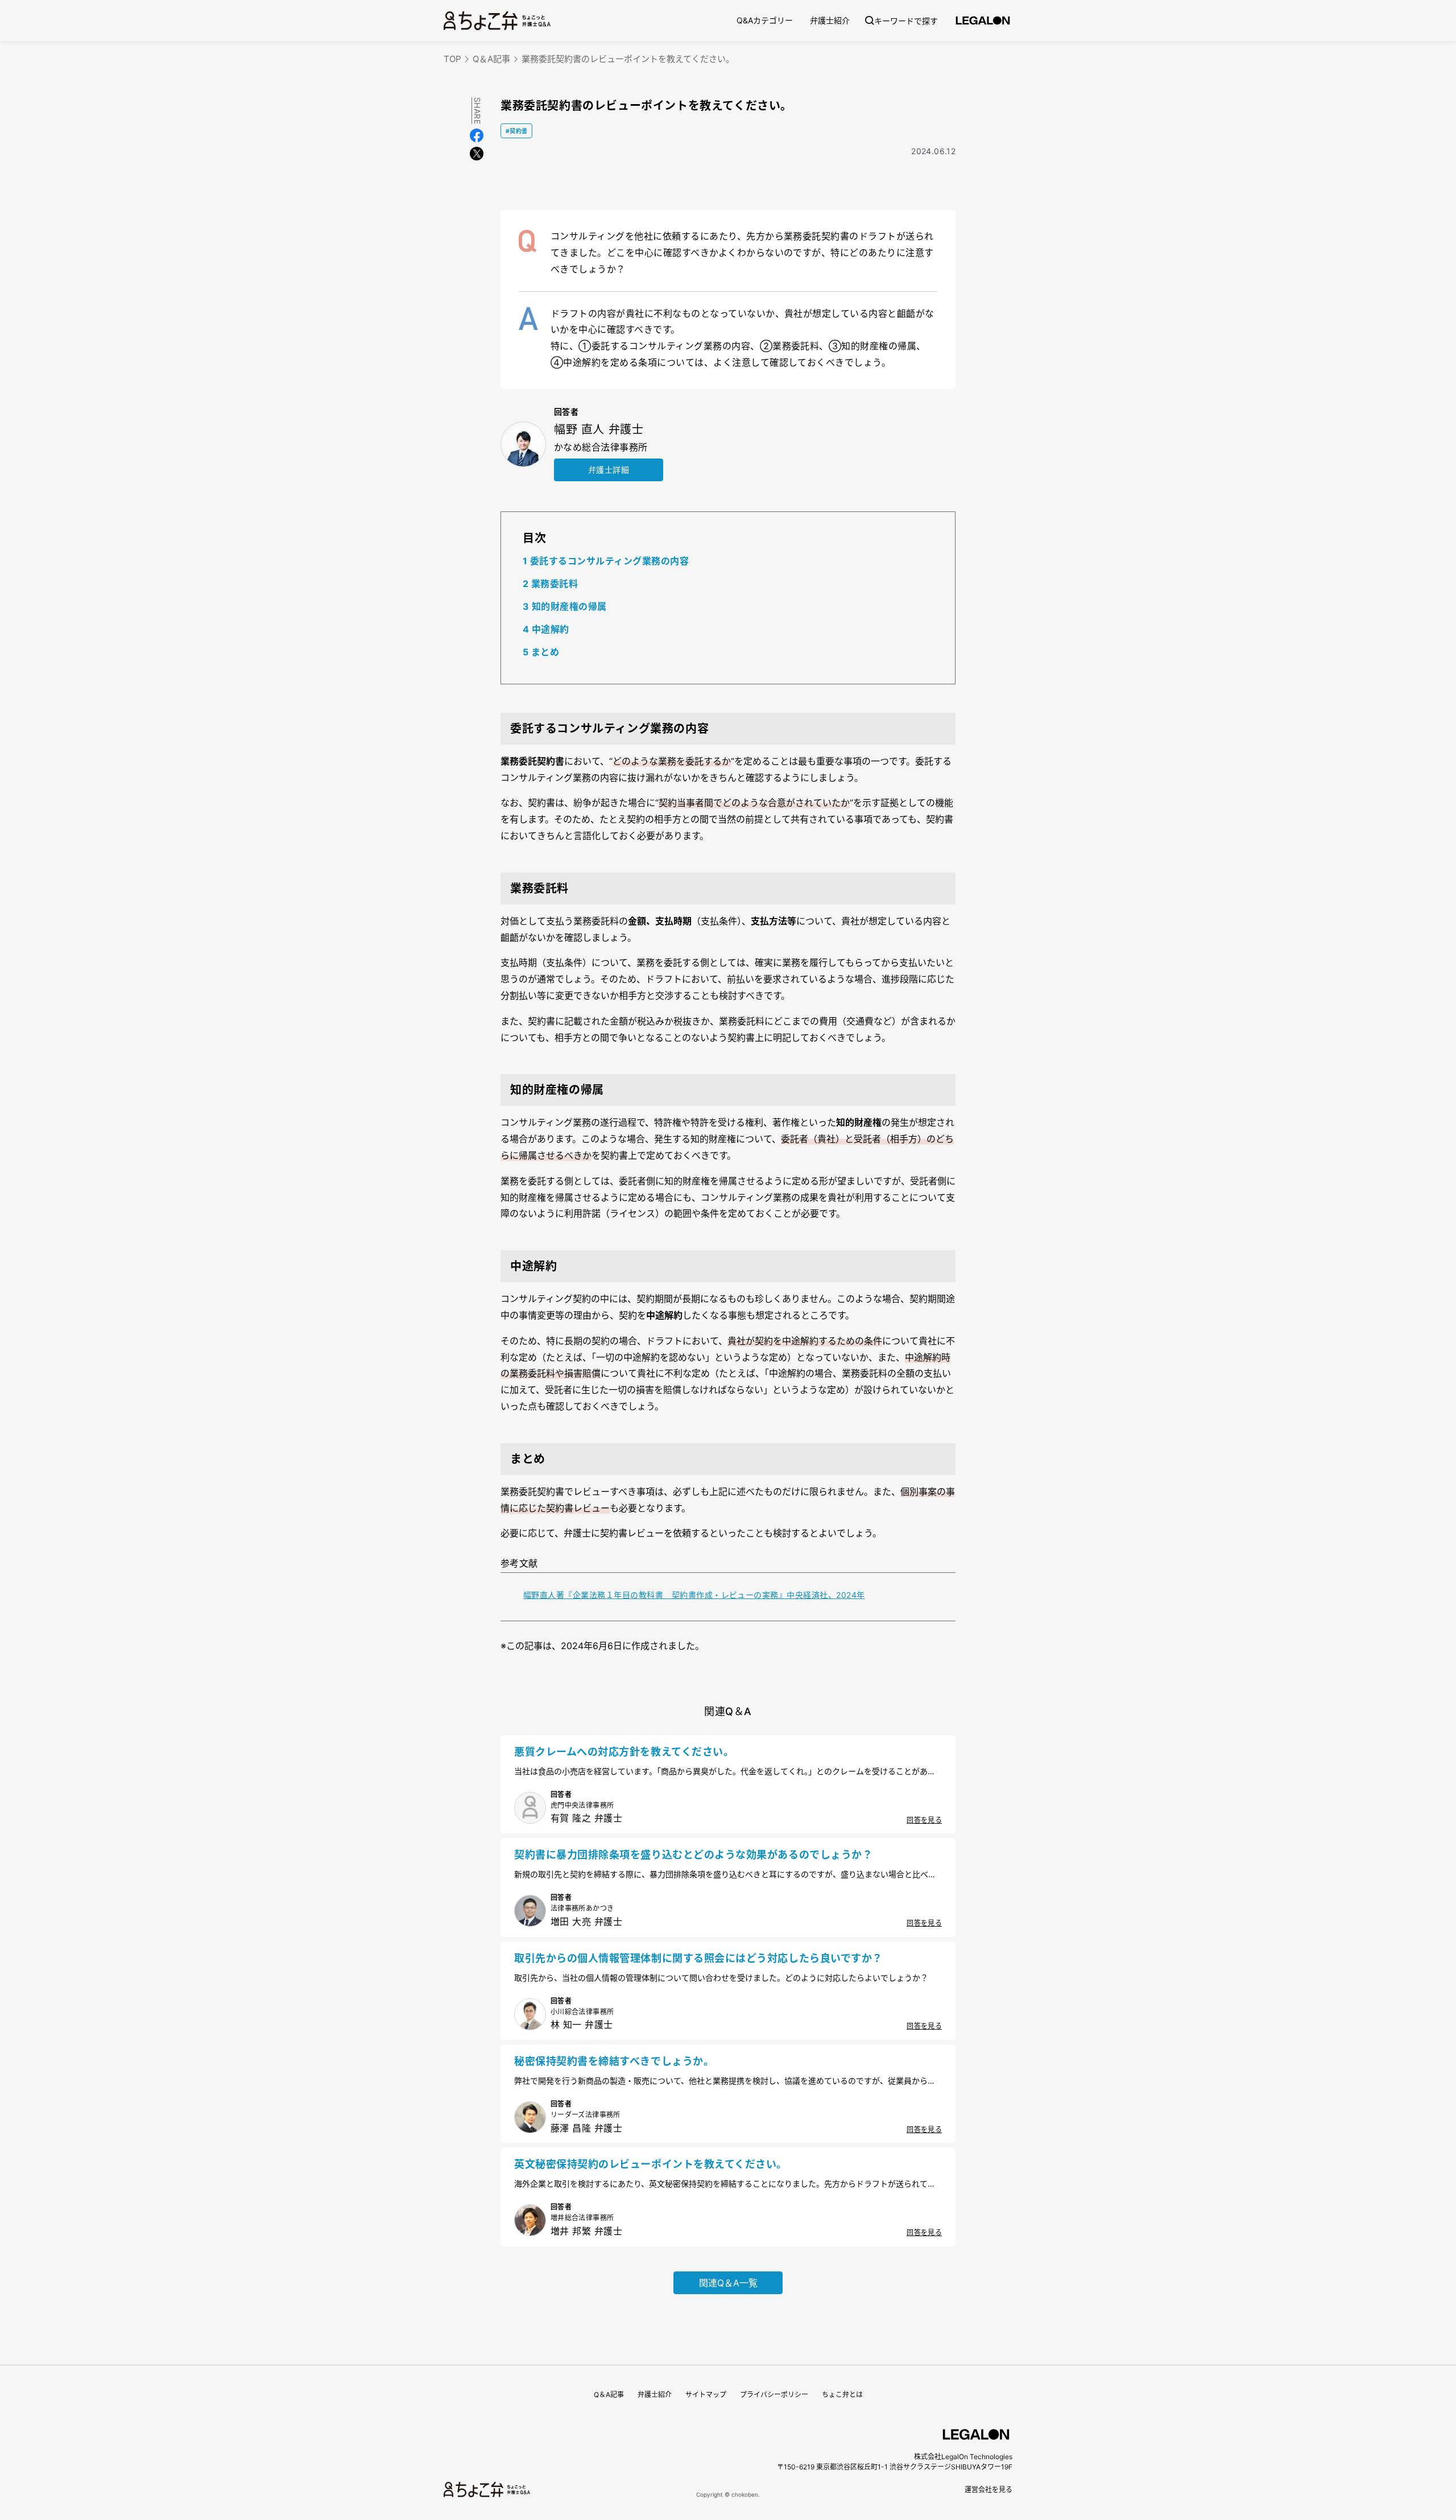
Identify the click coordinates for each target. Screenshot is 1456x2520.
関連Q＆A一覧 (728, 2283)
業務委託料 (550, 584)
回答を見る (924, 1820)
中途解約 (546, 629)
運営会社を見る (988, 2490)
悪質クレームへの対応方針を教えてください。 (624, 1752)
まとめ (541, 652)
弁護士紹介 (830, 20)
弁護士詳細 (609, 470)
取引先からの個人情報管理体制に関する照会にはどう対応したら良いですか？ (698, 1958)
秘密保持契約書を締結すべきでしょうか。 (614, 2061)
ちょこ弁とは (842, 2395)
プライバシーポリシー (774, 2395)
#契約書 (516, 131)
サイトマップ (706, 2395)
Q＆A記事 (491, 59)
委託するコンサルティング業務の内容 (606, 561)
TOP (452, 59)
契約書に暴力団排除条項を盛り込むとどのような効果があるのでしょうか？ (693, 1855)
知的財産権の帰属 (565, 606)
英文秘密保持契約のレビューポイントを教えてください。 (651, 2164)
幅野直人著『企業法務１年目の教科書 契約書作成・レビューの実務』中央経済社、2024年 (694, 1595)
